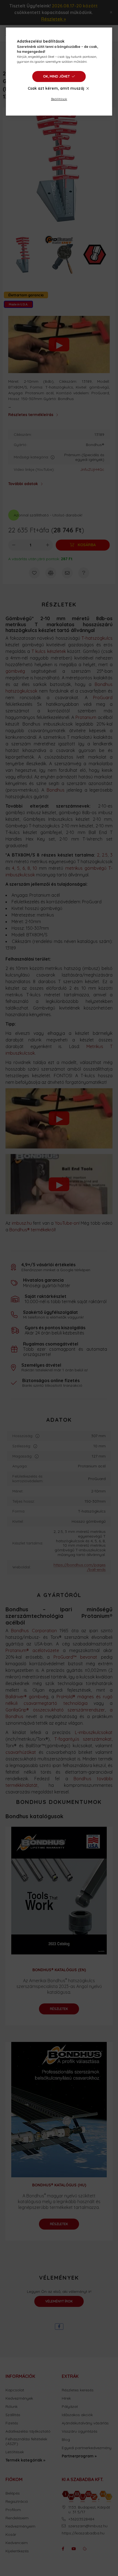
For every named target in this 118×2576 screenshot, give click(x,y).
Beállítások (59, 99)
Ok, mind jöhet (56, 76)
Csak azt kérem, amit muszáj (56, 88)
